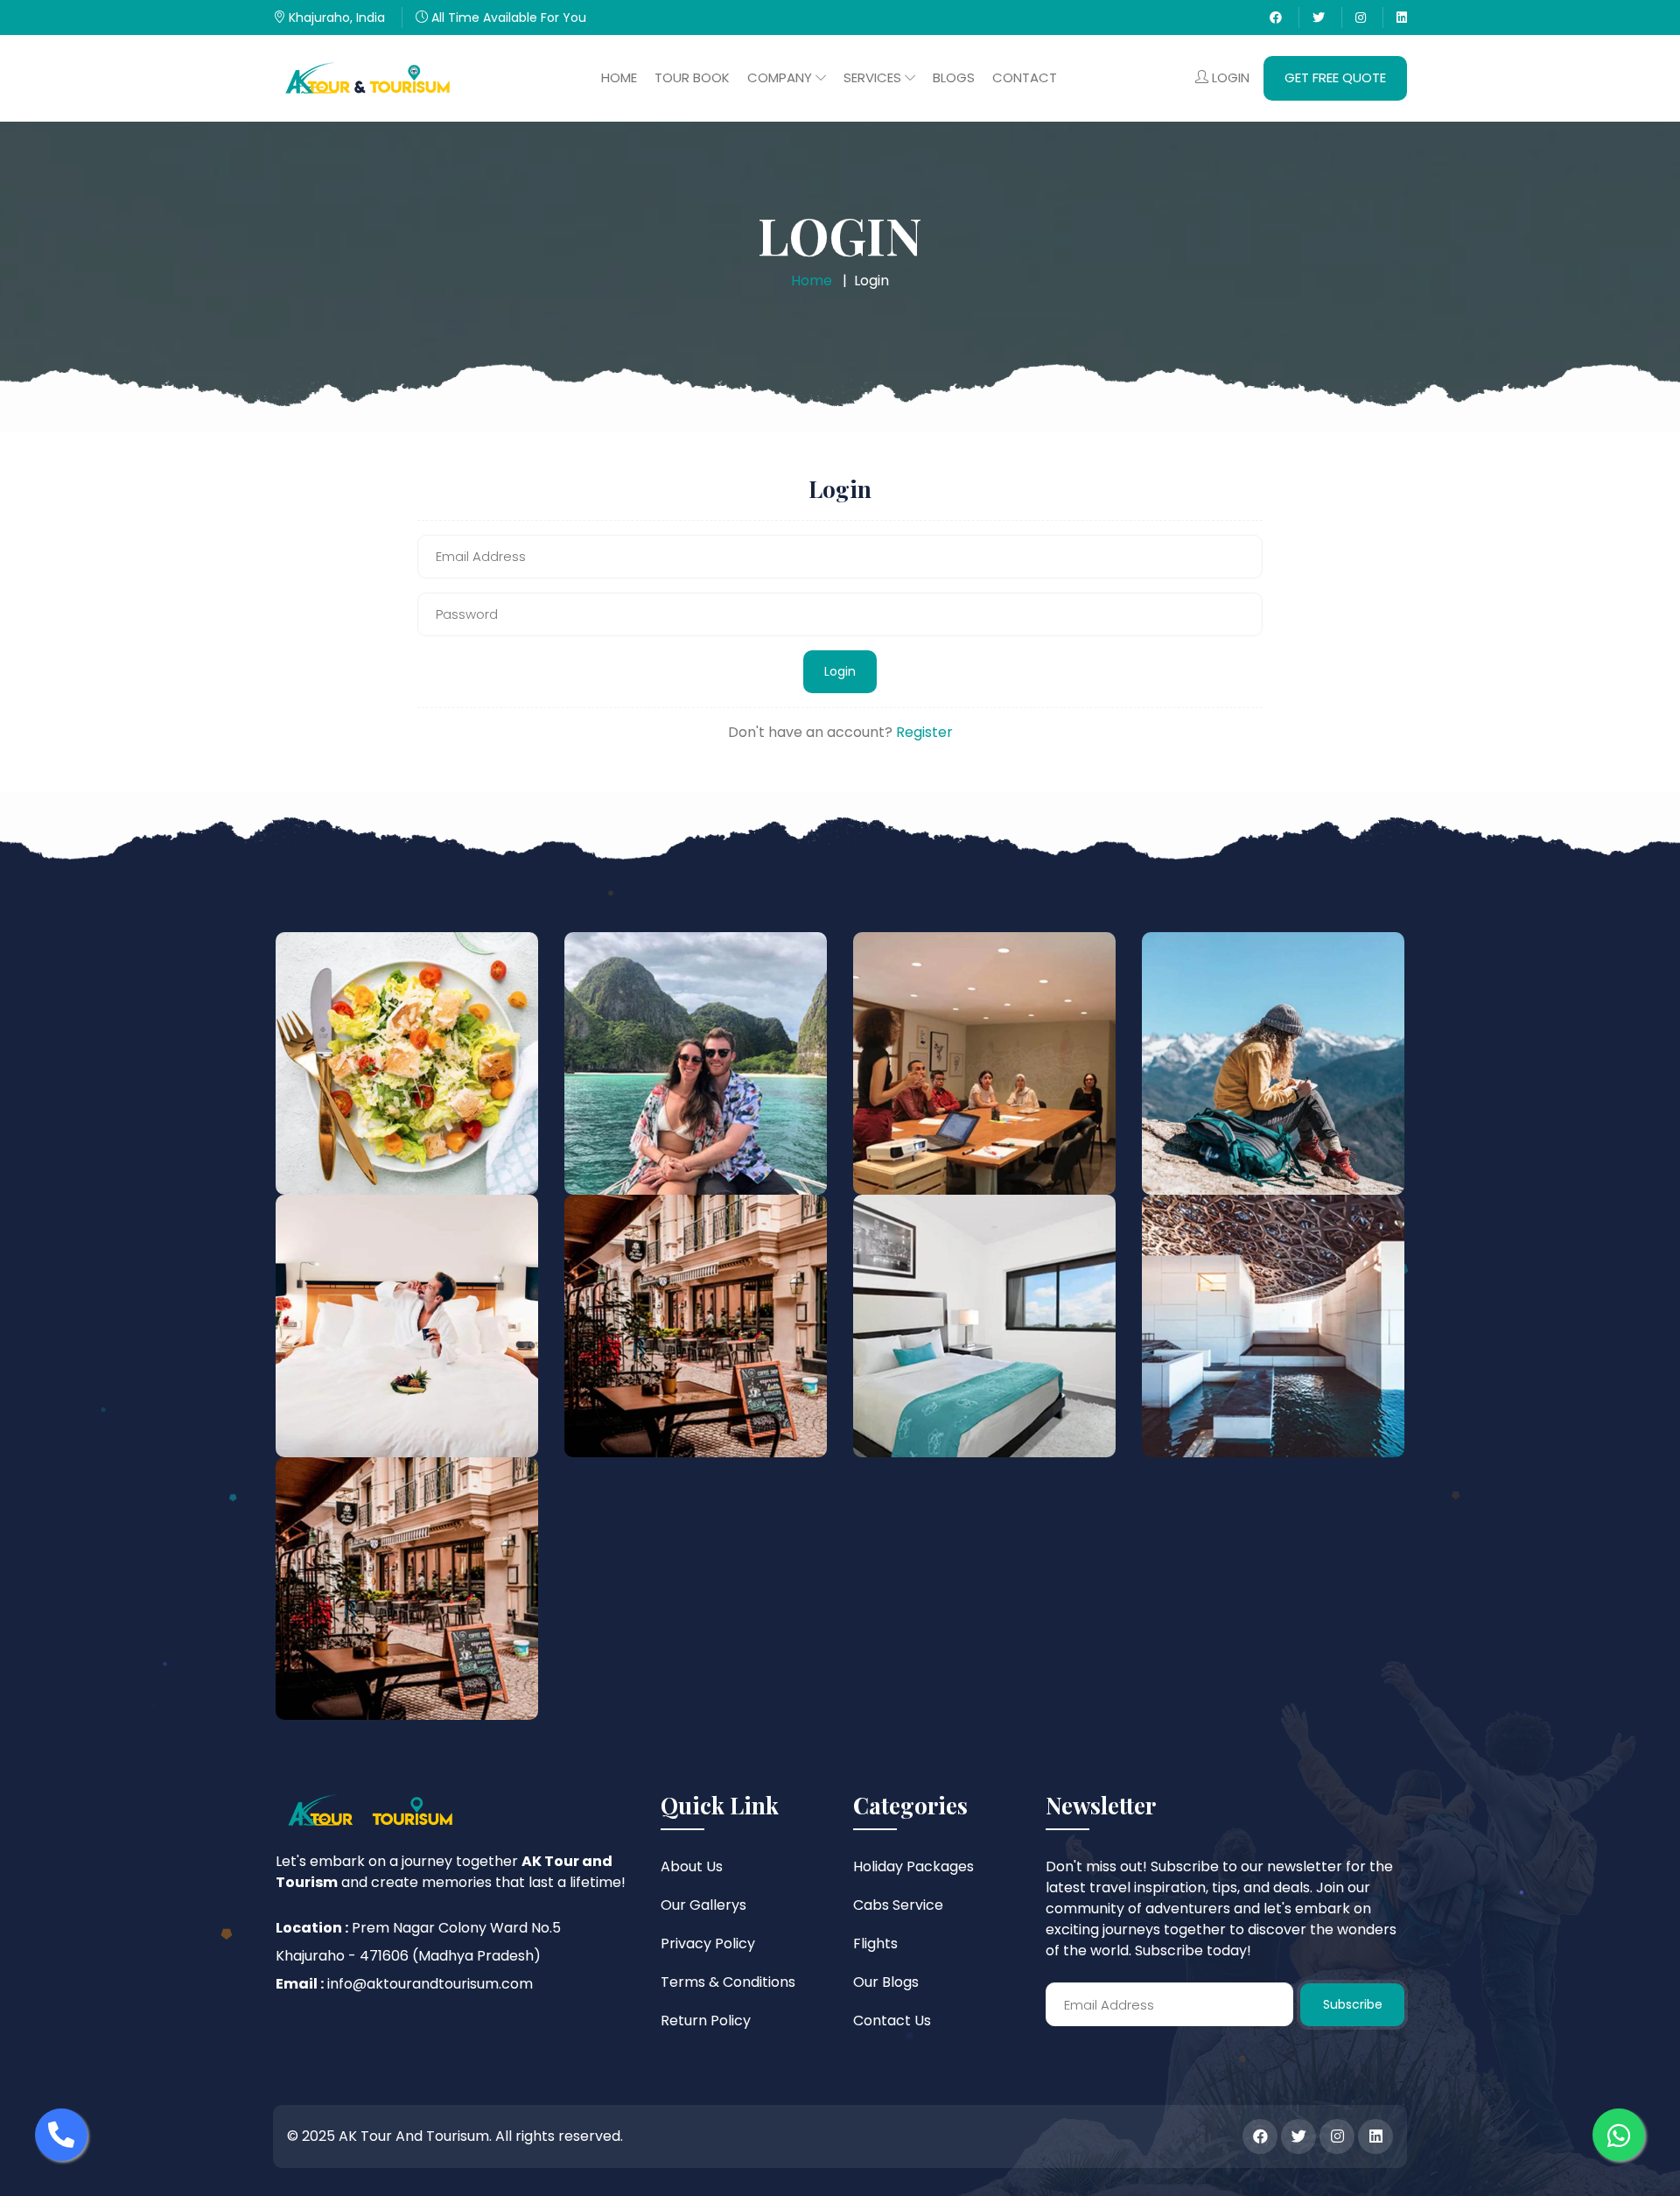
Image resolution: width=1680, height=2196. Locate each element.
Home (619, 77)
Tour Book (692, 77)
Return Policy (706, 2021)
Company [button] (781, 77)
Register (924, 732)
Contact (1025, 77)
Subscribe (1353, 2004)
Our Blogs (886, 1982)
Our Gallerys (703, 1905)
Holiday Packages (913, 1866)
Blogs (954, 77)
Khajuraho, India (335, 18)
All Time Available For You (507, 18)
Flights (875, 1943)
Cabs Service (898, 1905)
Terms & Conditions (728, 1982)
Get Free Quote (1335, 77)
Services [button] (874, 77)
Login (1229, 77)
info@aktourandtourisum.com (430, 1984)
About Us (692, 1866)
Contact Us (892, 2021)
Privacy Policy (708, 1943)
